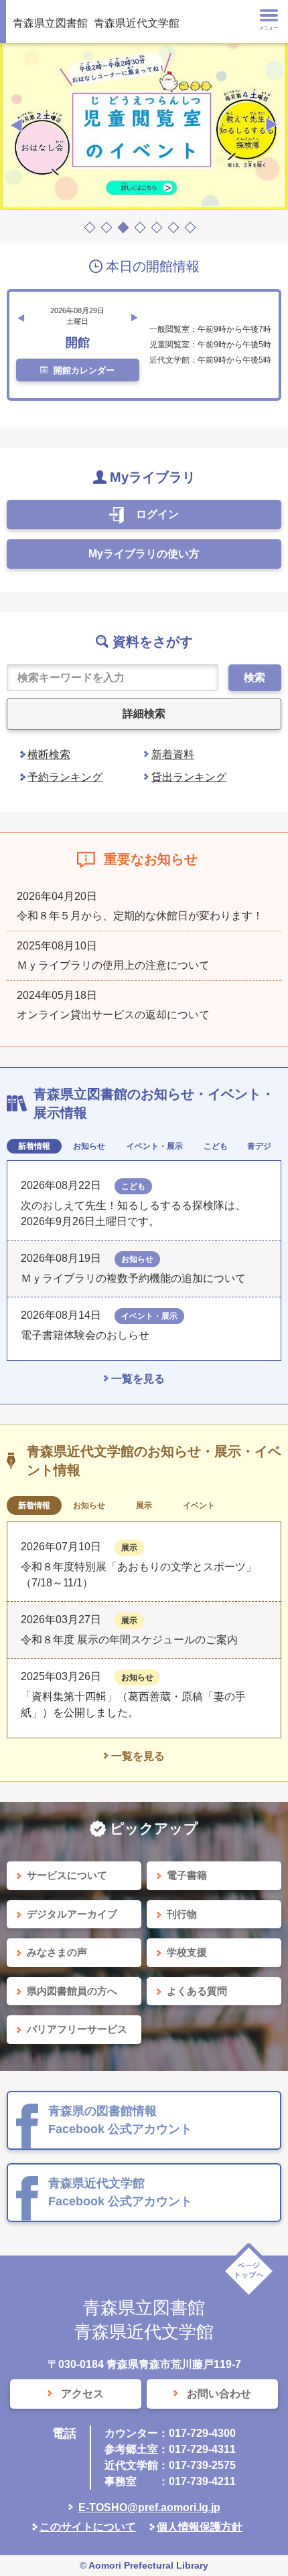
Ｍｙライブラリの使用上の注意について (113, 965)
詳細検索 (144, 714)
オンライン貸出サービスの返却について (113, 1015)
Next (272, 125)
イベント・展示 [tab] (155, 1146)
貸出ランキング (189, 777)
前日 (21, 318)
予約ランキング (65, 777)
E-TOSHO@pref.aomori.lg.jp (149, 2507)
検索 (255, 677)
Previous (16, 125)
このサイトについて (88, 2527)
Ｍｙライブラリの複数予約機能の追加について (133, 1278)
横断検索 (49, 754)
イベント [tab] (199, 1505)
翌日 (135, 318)
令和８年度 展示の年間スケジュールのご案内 (129, 1640)
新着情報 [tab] (34, 1146)
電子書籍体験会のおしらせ (90, 1335)
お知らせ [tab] (89, 1146)
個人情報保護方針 (200, 2527)
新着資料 (173, 754)
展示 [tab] (144, 1505)
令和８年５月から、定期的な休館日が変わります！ (140, 916)
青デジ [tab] (259, 1146)
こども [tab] (216, 1146)
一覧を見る (138, 1379)
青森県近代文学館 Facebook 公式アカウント (120, 2192)
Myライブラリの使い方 (144, 554)
